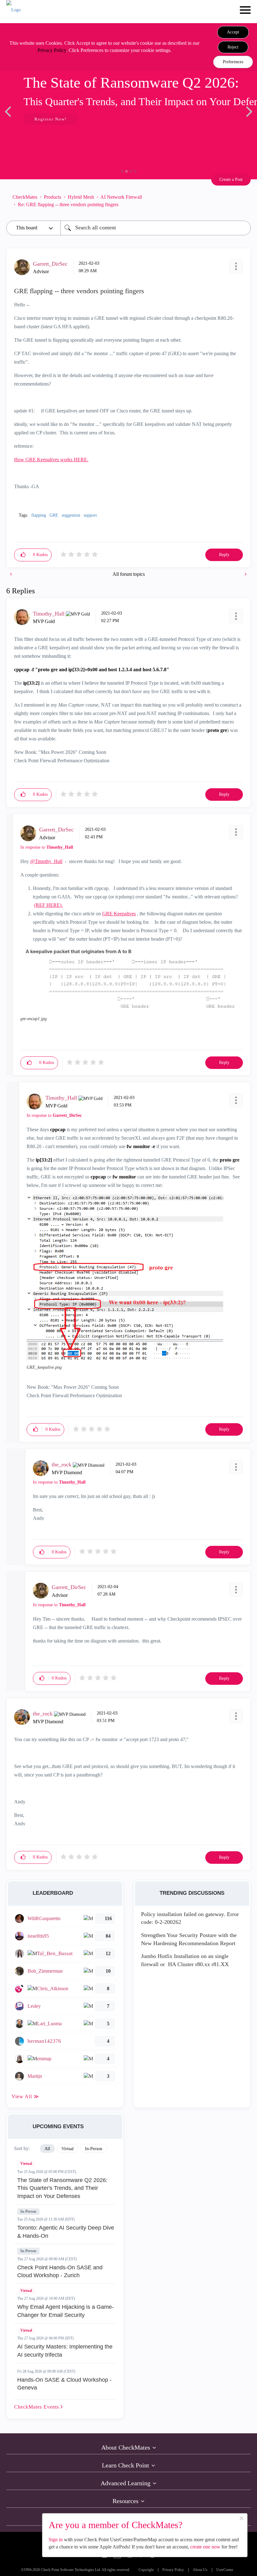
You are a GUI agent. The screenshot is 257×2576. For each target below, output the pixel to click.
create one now (205, 2547)
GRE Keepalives (119, 914)
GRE (54, 515)
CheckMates (25, 197)
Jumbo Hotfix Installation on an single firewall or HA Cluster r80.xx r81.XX (185, 1960)
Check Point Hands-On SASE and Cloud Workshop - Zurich (60, 2272)
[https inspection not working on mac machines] (245, 574)
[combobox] (156, 228)
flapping (39, 515)
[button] (233, 32)
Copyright (146, 2570)
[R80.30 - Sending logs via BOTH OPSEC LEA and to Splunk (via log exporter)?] (12, 574)
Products (52, 197)
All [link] (47, 2149)
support (90, 515)
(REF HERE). (48, 905)
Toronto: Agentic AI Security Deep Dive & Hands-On (66, 2232)
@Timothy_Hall (46, 861)
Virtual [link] (68, 2149)
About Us (200, 2570)
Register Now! (51, 119)
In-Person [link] (94, 2149)
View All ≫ (25, 2096)
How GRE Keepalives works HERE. (51, 460)
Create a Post (231, 179)
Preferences (233, 62)
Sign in (56, 2540)
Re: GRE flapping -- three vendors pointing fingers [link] (68, 204)
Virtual (26, 2164)
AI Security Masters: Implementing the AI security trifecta (65, 2351)
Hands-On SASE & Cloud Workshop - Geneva (64, 2384)
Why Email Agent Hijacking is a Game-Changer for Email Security (66, 2311)
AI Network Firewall (121, 197)
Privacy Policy (52, 50)
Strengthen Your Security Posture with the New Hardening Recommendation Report (189, 1939)
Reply (224, 555)
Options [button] (243, 201)
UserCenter (225, 2570)
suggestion (71, 515)
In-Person (28, 2211)
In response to (47, 847)
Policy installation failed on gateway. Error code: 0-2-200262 (190, 1918)
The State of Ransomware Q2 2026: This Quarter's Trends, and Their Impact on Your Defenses (62, 2188)
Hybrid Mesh (81, 197)
